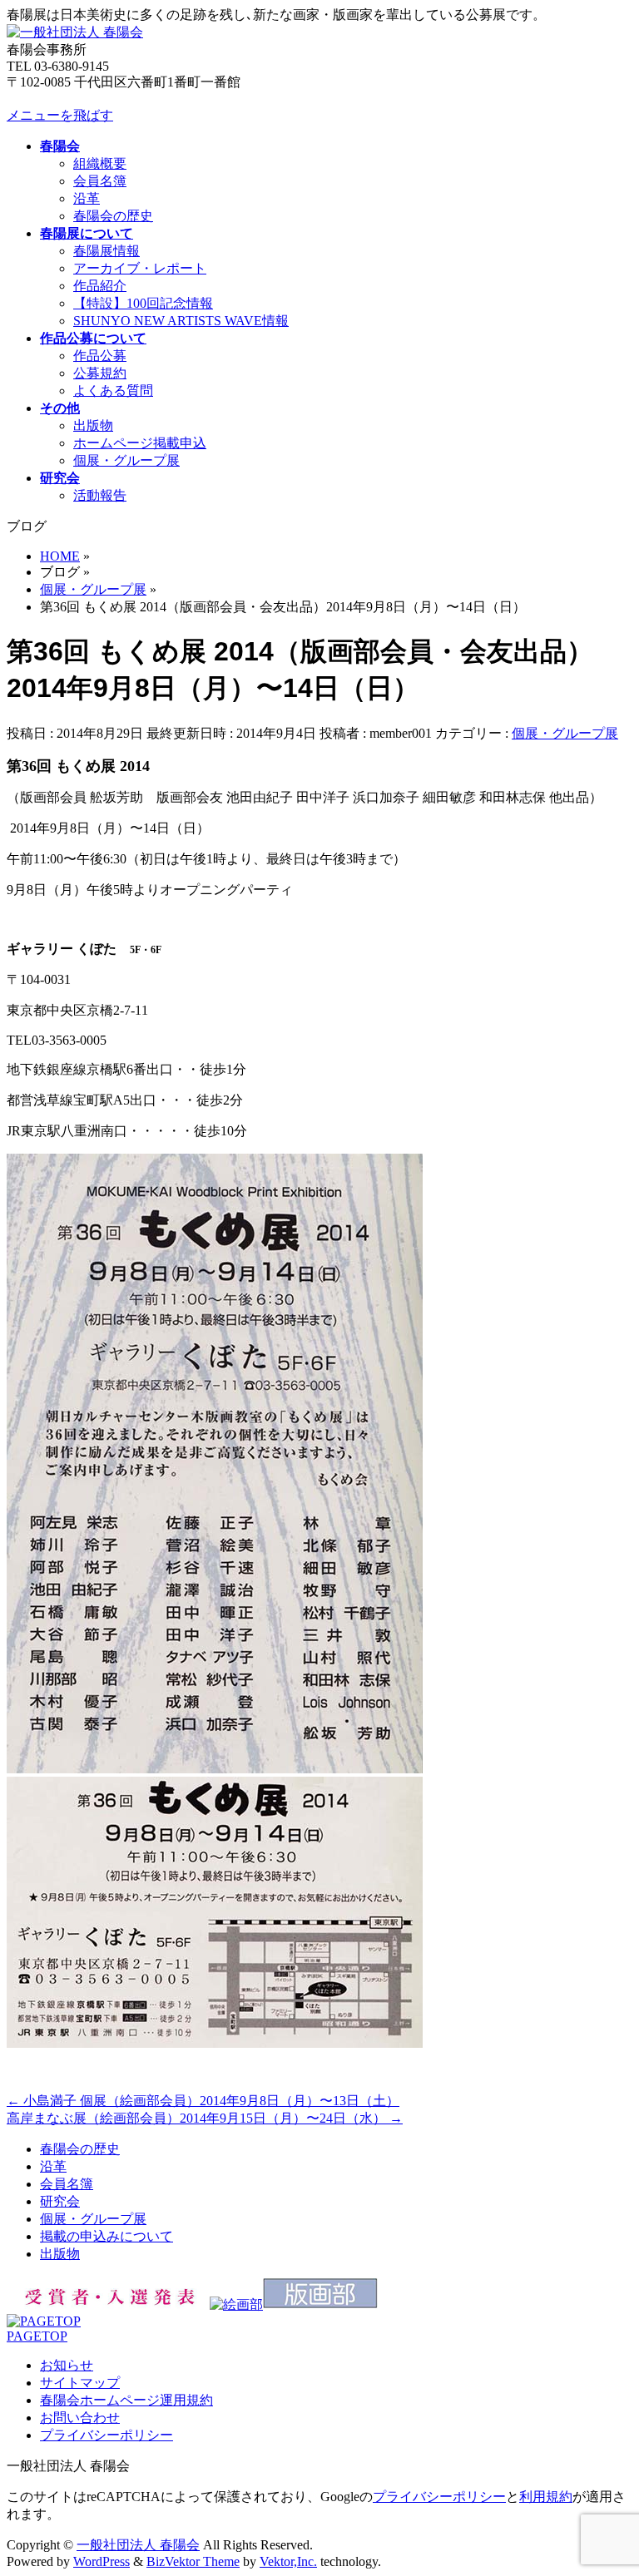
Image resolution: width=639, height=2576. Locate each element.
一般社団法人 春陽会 (138, 2545)
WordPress (102, 2561)
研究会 (60, 2201)
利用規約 (546, 2497)
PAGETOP (37, 2336)
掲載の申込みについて (106, 2236)
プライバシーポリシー (106, 2435)
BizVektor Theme (193, 2561)
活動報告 (100, 495)
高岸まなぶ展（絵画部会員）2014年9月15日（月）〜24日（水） (205, 2118)
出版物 (93, 425)
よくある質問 (113, 391)
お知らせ (67, 2365)
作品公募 (100, 356)
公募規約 (100, 373)
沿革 (87, 198)
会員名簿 (100, 181)
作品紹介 (100, 286)
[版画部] (320, 2304)
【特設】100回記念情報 (143, 303)
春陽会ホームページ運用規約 (126, 2400)
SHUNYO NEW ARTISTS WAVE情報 (181, 321)
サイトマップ (80, 2383)
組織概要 (100, 163)
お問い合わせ (80, 2418)
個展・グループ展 (126, 460)
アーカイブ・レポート (140, 268)
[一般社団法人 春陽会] (75, 32)
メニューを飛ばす (60, 115)
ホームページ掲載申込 (140, 443)
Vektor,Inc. (288, 2561)
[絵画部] (236, 2304)
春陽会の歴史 (113, 216)
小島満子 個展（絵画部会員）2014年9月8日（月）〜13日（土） (203, 2101)
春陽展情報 (106, 251)
